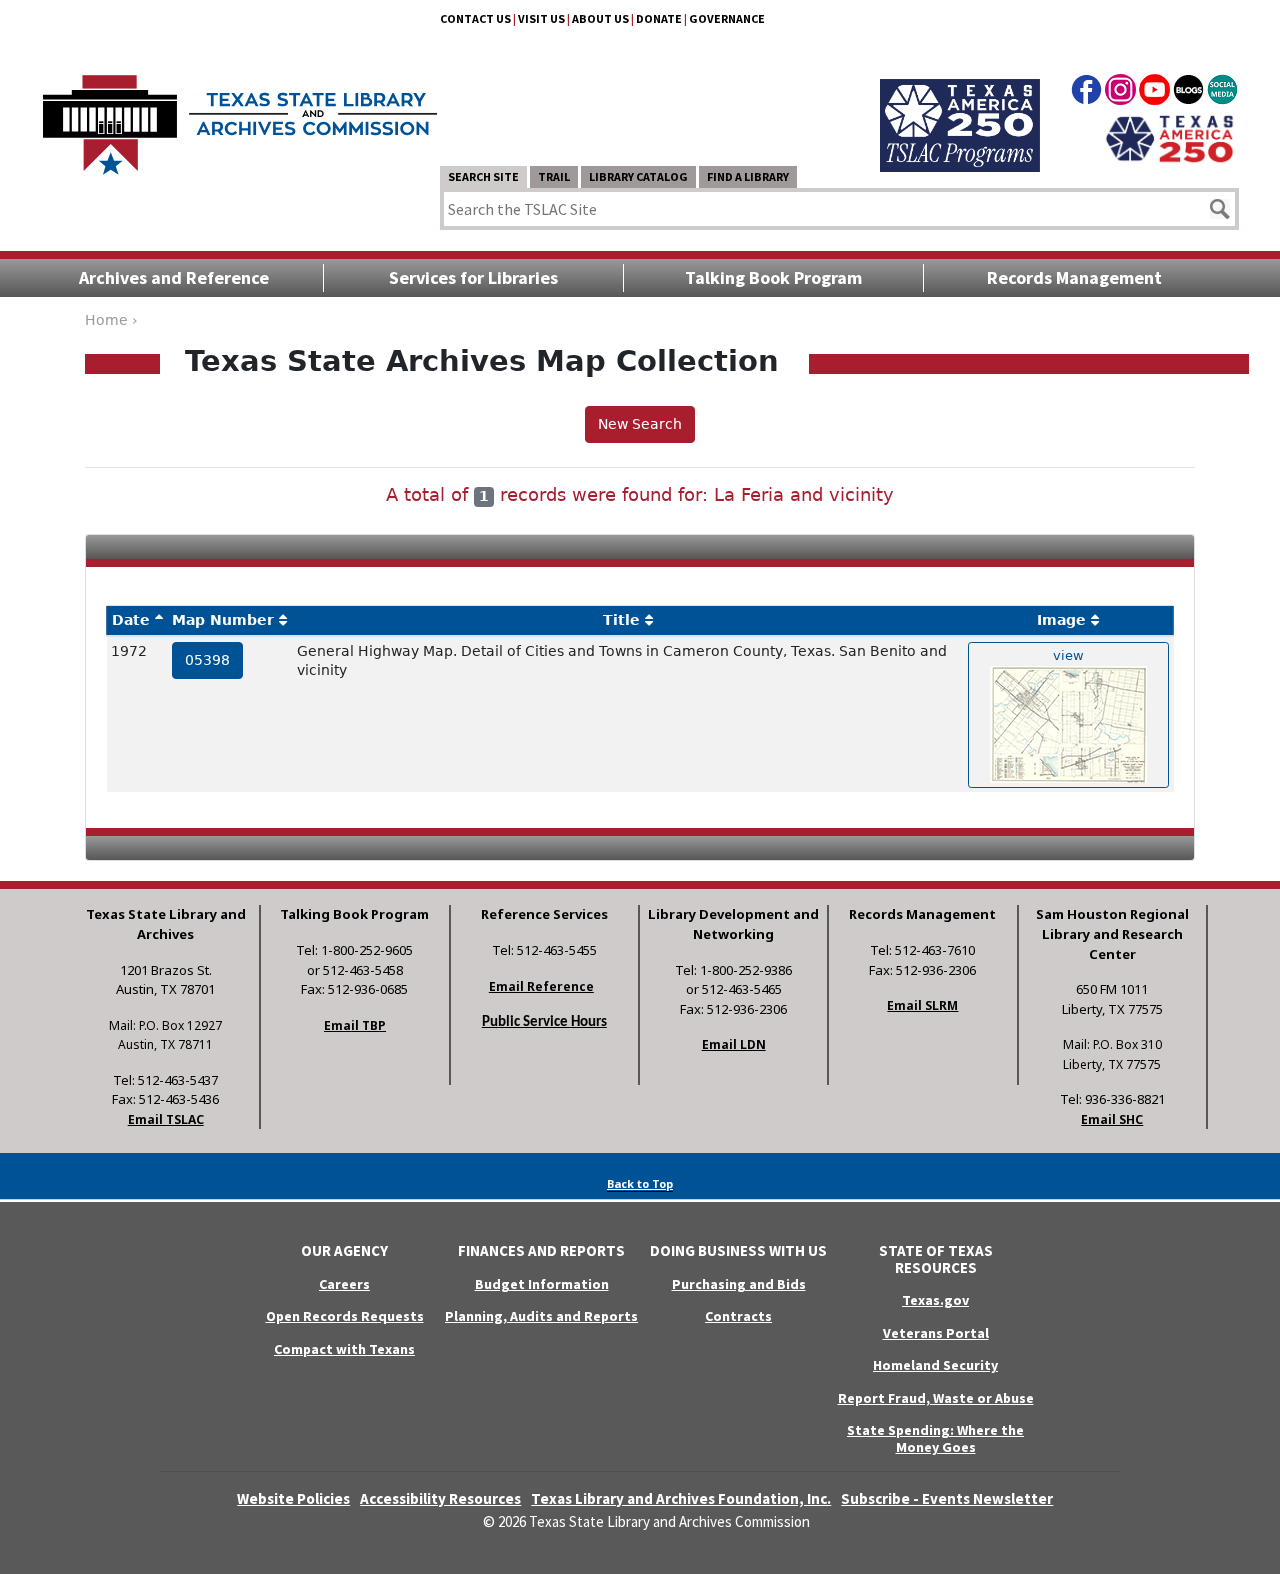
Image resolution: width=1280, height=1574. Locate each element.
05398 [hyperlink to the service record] (207, 660)
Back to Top (640, 1183)
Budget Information (542, 1284)
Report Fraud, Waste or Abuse (936, 1398)
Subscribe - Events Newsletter (947, 1498)
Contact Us (475, 18)
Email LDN (734, 1044)
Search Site (483, 176)
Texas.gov (935, 1300)
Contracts (738, 1316)
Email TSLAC (166, 1119)
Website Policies (293, 1498)
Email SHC (1112, 1119)
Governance (727, 18)
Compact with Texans (344, 1349)
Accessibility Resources (440, 1498)
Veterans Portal (936, 1333)
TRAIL (554, 176)
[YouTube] (1154, 93)
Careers (344, 1284)
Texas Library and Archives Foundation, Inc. (681, 1498)
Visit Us (541, 18)
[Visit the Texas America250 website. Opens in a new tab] (1169, 137)
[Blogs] (1188, 93)
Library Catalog (638, 176)
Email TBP (355, 1025)
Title (621, 620)
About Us (600, 18)
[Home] (240, 115)
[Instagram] (1120, 93)
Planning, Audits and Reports (541, 1316)
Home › (111, 320)
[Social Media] (1222, 93)
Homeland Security (935, 1365)
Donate (659, 18)
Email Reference (541, 986)
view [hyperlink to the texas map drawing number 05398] (1068, 655)
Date (131, 620)
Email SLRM (922, 1005)
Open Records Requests (345, 1316)
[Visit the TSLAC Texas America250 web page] (960, 102)
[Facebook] (1086, 93)
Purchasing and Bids (739, 1284)
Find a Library (748, 176)
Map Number (223, 620)
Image (1061, 620)
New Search (640, 424)
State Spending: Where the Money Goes (935, 1438)
